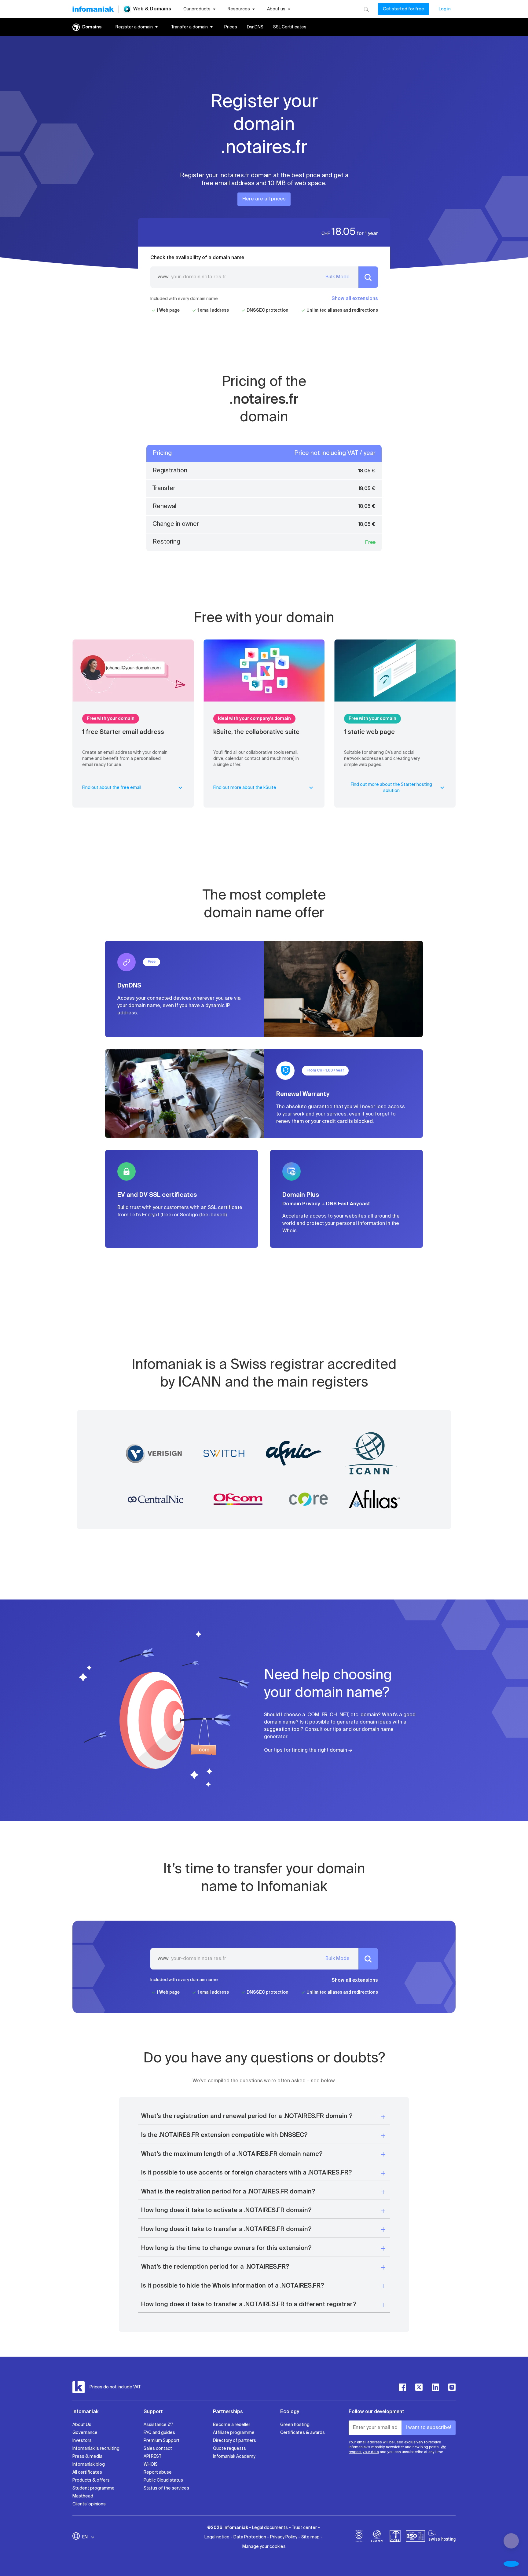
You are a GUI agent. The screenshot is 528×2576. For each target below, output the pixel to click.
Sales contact (158, 2449)
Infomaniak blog (89, 2464)
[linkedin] (435, 2387)
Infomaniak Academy (234, 2457)
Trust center (304, 2528)
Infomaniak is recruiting (96, 2449)
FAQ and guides (159, 2433)
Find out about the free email (112, 788)
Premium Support (162, 2441)
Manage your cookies (264, 2547)
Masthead (83, 2496)
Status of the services (166, 2488)
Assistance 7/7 (158, 2425)
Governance (85, 2433)
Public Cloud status (163, 2480)
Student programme (94, 2488)
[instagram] (452, 2387)
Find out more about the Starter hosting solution (391, 788)
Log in (445, 9)
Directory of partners (235, 2441)
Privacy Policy (284, 2537)
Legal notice (217, 2537)
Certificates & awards (302, 2433)
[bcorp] (359, 2537)
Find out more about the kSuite (245, 788)
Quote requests (229, 2449)
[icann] (377, 2537)
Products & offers (91, 2480)
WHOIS (151, 2464)
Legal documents (270, 2528)
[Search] (366, 9)
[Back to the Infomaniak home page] (93, 9)
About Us (82, 2425)
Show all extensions (355, 299)
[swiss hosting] (442, 2537)
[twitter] (419, 2387)
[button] (264, 2117)
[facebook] (402, 2387)
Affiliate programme (234, 2433)
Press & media (87, 2457)
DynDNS (255, 27)
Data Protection (250, 2537)
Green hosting (295, 2425)
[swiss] (395, 2537)
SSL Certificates (290, 27)
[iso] (415, 2537)
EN (85, 2537)
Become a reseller (232, 2425)
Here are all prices (264, 199)
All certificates (87, 2472)
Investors (82, 2441)
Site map (310, 2537)
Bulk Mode (337, 277)
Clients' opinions (89, 2504)
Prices (231, 27)
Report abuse (158, 2472)
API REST (152, 2457)
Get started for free (403, 9)
